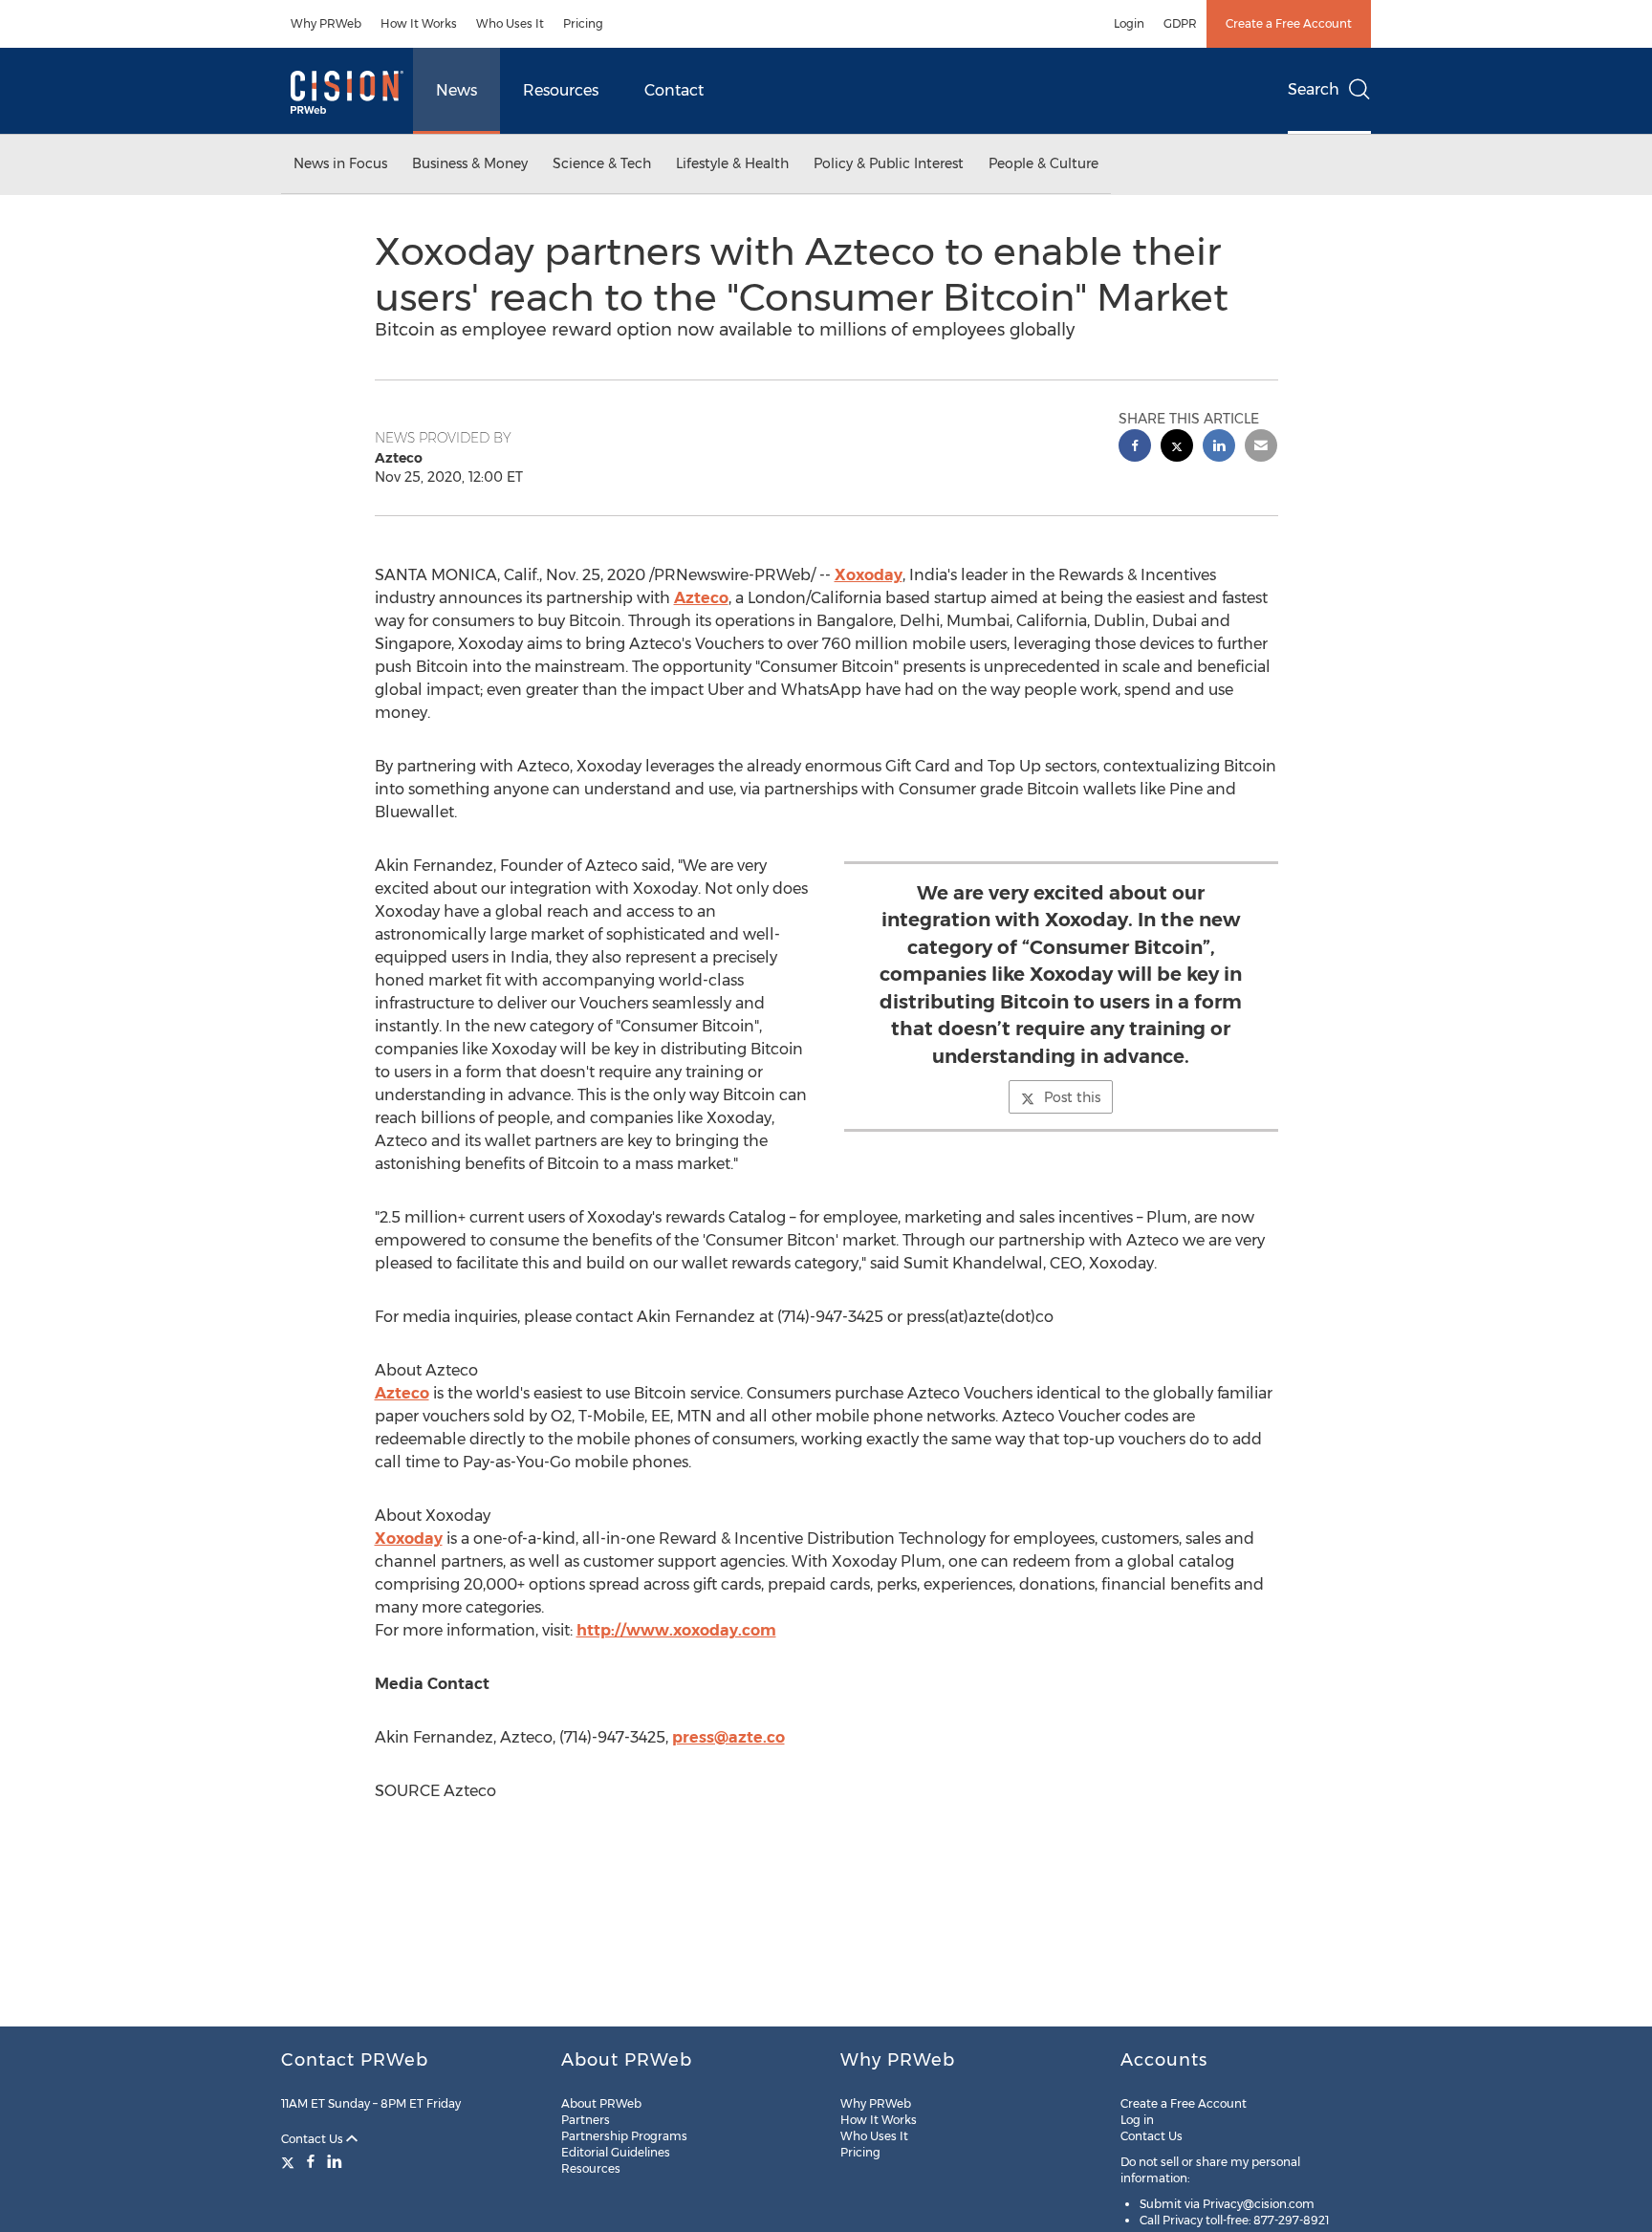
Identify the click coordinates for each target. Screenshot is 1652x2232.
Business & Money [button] (470, 163)
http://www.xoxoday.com (676, 1630)
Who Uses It (510, 23)
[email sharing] (1261, 448)
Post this (1072, 1097)
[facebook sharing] (1135, 448)
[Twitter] (290, 2161)
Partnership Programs (624, 2136)
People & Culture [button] (1043, 163)
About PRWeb (601, 2103)
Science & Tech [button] (602, 163)
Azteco (701, 598)
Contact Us (314, 2139)
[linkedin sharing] (1219, 448)
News (456, 90)
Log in (1137, 2120)
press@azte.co (728, 1737)
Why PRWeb (326, 23)
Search (1314, 89)
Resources (561, 90)
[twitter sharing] (1177, 448)
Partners (586, 2120)
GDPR (1180, 23)
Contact (674, 90)
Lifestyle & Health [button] (732, 163)
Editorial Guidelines (616, 2152)
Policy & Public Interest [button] (889, 163)
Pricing (583, 23)
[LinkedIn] (335, 2161)
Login (1129, 23)
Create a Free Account (1289, 23)
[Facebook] (311, 2161)
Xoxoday (869, 575)
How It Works (419, 23)
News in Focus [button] (340, 163)
